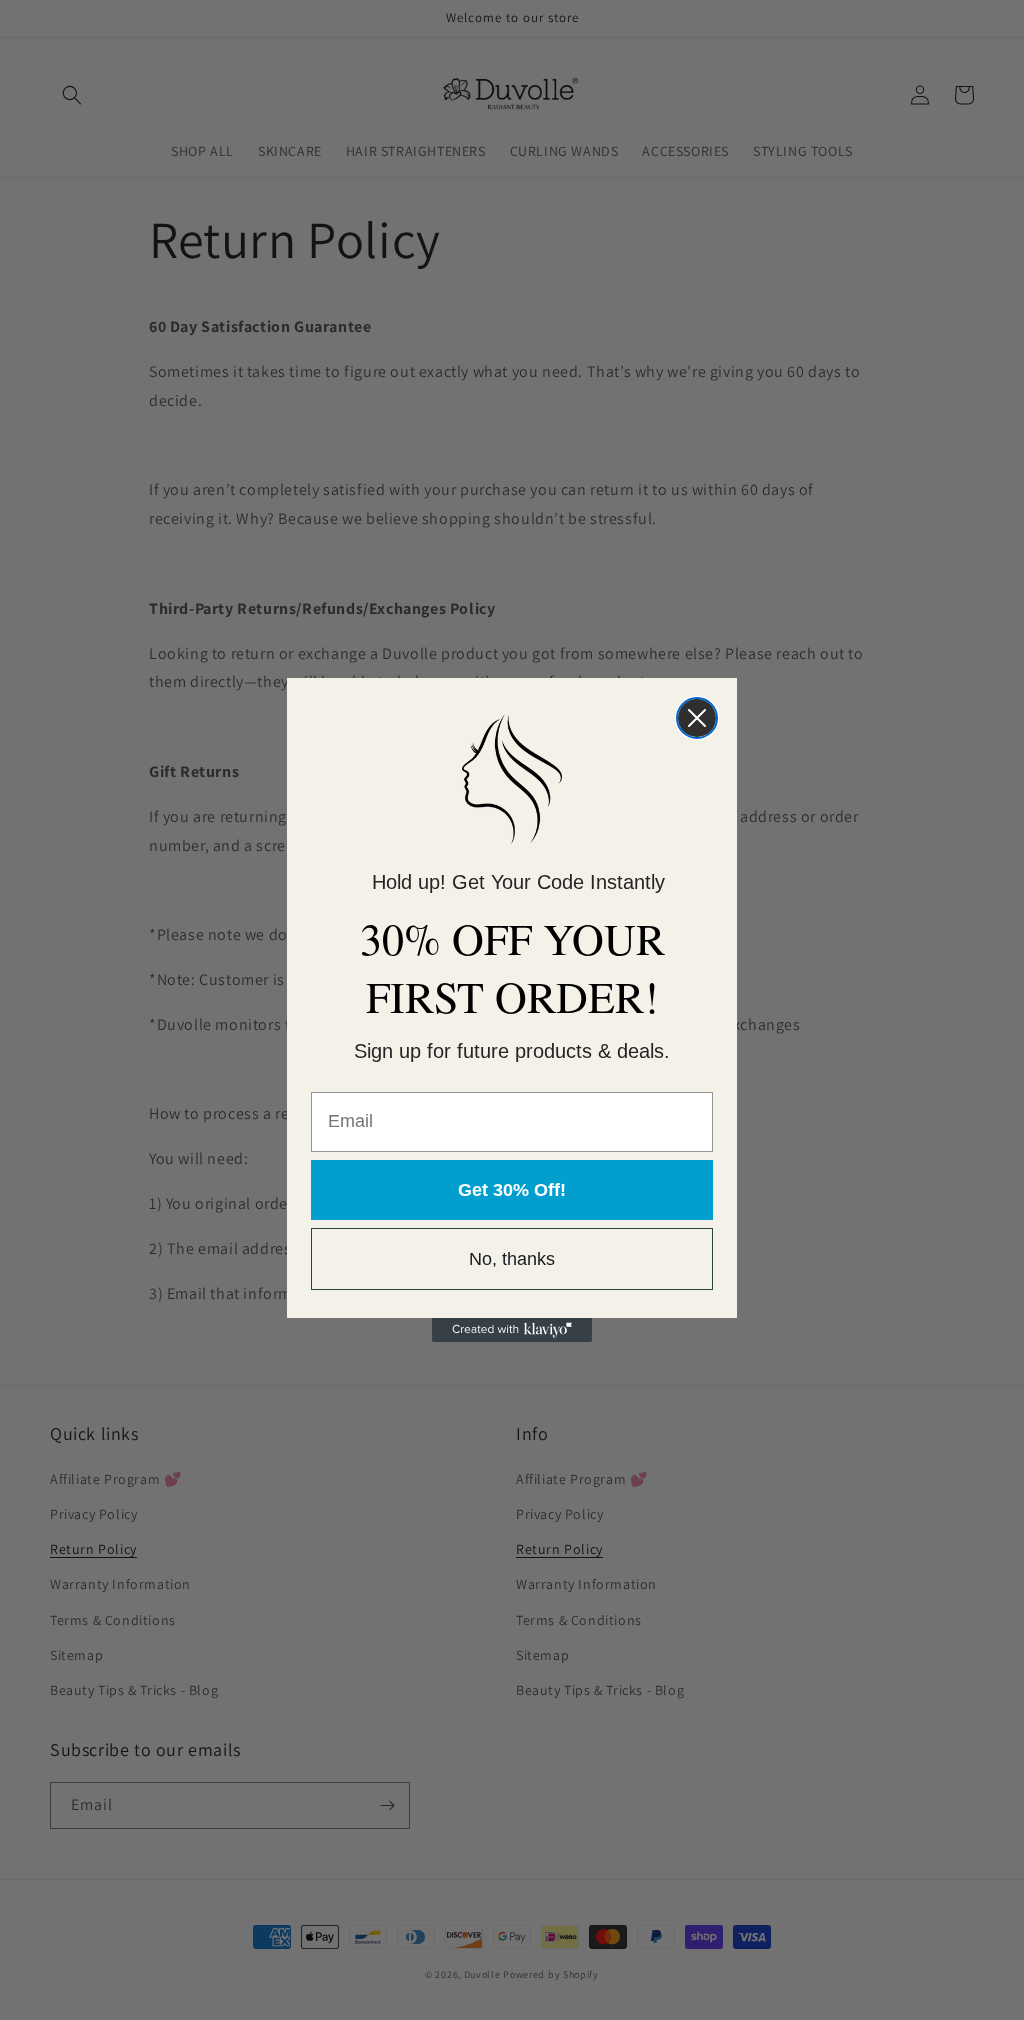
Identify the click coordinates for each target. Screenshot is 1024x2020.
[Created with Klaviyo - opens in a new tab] (512, 1330)
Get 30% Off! (512, 1190)
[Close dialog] (697, 718)
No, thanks (512, 1259)
